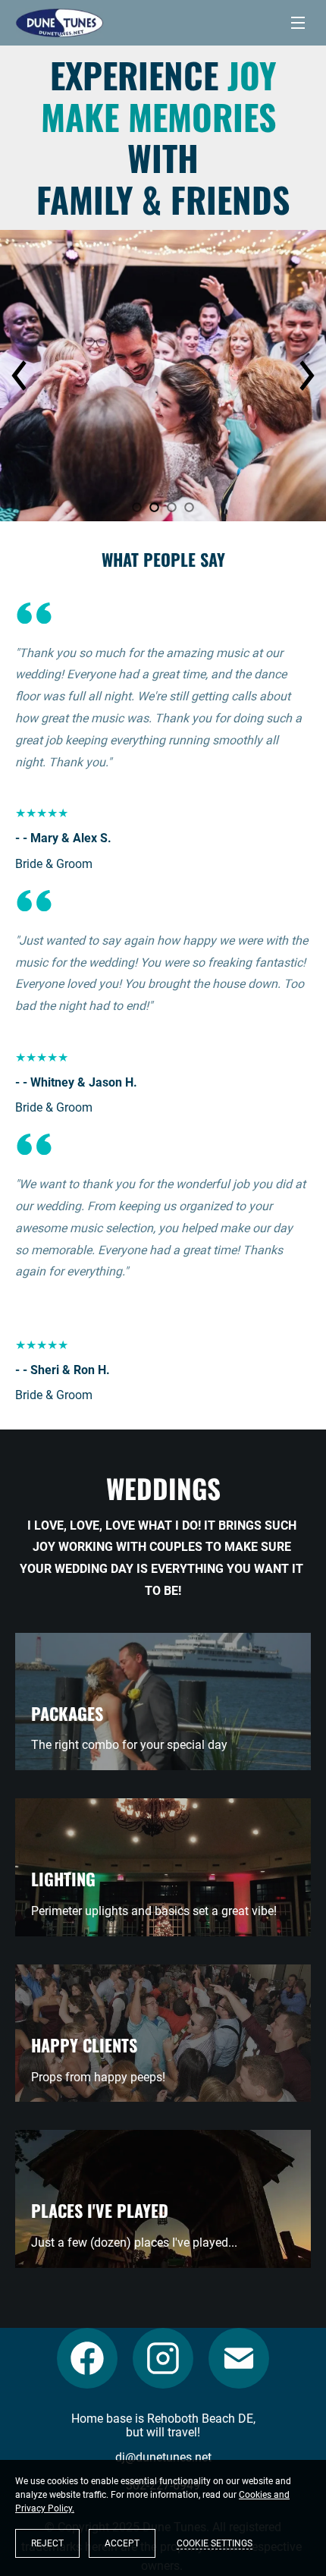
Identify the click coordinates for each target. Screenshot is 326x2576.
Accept (122, 2543)
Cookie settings (215, 2543)
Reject (47, 2543)
